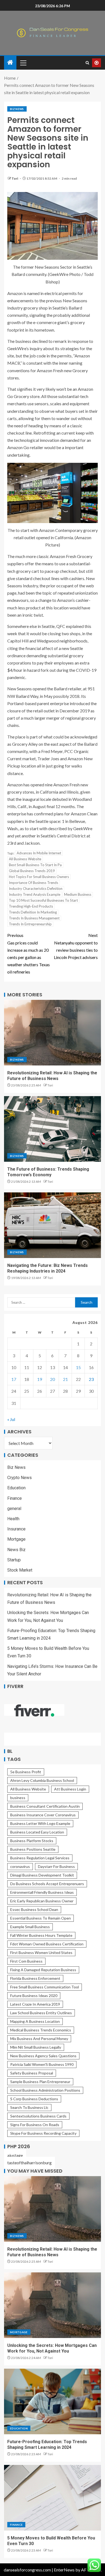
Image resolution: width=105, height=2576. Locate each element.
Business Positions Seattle (33, 1849)
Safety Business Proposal (32, 2073)
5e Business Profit (26, 1772)
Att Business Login (70, 1789)
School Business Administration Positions (45, 2090)
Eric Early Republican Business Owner (42, 1901)
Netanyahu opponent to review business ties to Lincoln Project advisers (76, 946)
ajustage (15, 2155)
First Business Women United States (41, 1953)
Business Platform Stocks (32, 1841)
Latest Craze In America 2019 (35, 2004)
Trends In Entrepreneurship (30, 924)
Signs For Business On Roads (35, 2125)
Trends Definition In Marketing (33, 912)
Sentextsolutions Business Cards (38, 2116)
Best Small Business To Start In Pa (35, 865)
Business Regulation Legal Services (40, 1858)
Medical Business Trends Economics (41, 2030)
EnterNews (64, 2570)
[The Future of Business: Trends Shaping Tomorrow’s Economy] (52, 1129)
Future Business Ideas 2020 (34, 1996)
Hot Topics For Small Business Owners (39, 877)
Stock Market (20, 1570)
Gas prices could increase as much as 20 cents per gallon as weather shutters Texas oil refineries (29, 953)
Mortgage (16, 1539)
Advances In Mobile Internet (39, 853)
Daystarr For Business (56, 1866)
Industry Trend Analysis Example (35, 894)
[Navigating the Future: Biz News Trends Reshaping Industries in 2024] (52, 1225)
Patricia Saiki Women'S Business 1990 (42, 2064)
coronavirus (20, 1866)
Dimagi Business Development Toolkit (42, 1875)
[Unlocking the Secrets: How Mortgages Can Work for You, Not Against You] (52, 2305)
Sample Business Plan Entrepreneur (40, 2082)
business (18, 1798)
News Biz (16, 1550)
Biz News (17, 109)
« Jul (11, 1419)
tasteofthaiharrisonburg (29, 2163)
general (14, 1509)
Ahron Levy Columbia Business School (42, 1780)
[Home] (10, 63)
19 (40, 1379)
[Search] (87, 63)
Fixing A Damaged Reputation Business (43, 1970)
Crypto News (20, 1478)
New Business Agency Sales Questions (43, 2056)
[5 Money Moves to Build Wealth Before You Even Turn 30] (52, 2498)
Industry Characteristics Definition (36, 889)
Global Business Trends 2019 (32, 871)
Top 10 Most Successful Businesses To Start (43, 900)
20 (52, 1379)
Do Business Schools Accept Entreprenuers (47, 1884)
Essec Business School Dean (34, 1909)
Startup (14, 1560)
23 (91, 1379)
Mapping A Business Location (35, 2021)
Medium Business (78, 894)
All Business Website (25, 859)
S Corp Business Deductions (34, 2099)
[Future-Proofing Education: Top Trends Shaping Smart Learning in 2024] (52, 2401)
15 (78, 1367)
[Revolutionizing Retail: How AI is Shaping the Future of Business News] (52, 1033)
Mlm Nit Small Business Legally (36, 2047)
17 (14, 1379)
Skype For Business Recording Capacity (43, 2133)
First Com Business (26, 1961)
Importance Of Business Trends (34, 883)
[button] (23, 63)
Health (13, 1519)
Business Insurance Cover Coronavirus (43, 1815)
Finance (15, 1498)
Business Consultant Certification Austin (45, 1806)
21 (65, 1379)
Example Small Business (30, 1927)
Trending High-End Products (31, 906)
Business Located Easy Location (37, 1832)
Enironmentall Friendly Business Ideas (42, 1892)
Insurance (16, 1529)
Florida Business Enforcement (35, 1978)
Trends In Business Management (34, 918)
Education (16, 1488)
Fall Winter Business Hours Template (41, 1935)
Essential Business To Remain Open (41, 1918)
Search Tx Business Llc (29, 2107)
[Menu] (23, 63)
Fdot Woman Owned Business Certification (47, 1944)
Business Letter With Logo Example (40, 1823)
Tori (15, 178)
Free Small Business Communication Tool (45, 1987)
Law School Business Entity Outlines (41, 2013)
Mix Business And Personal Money (39, 2039)
